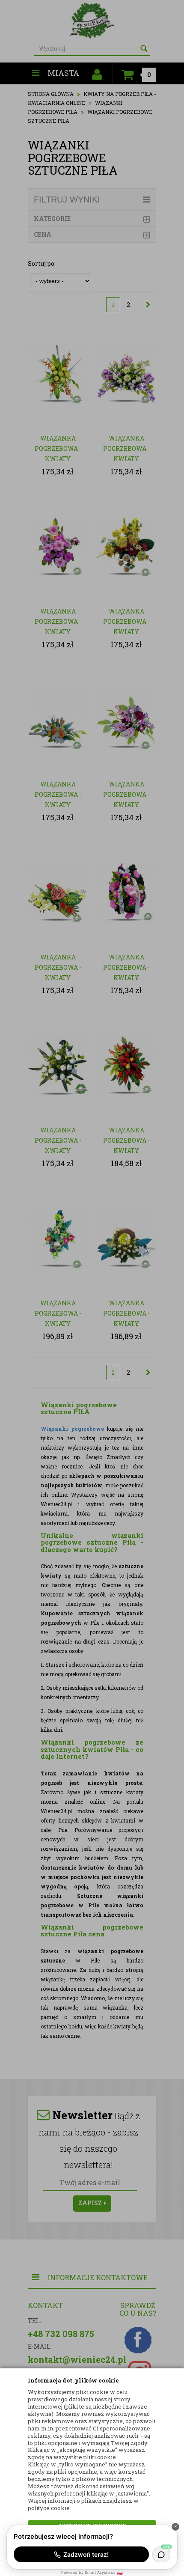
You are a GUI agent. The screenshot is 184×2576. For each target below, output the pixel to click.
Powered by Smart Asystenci (92, 2572)
